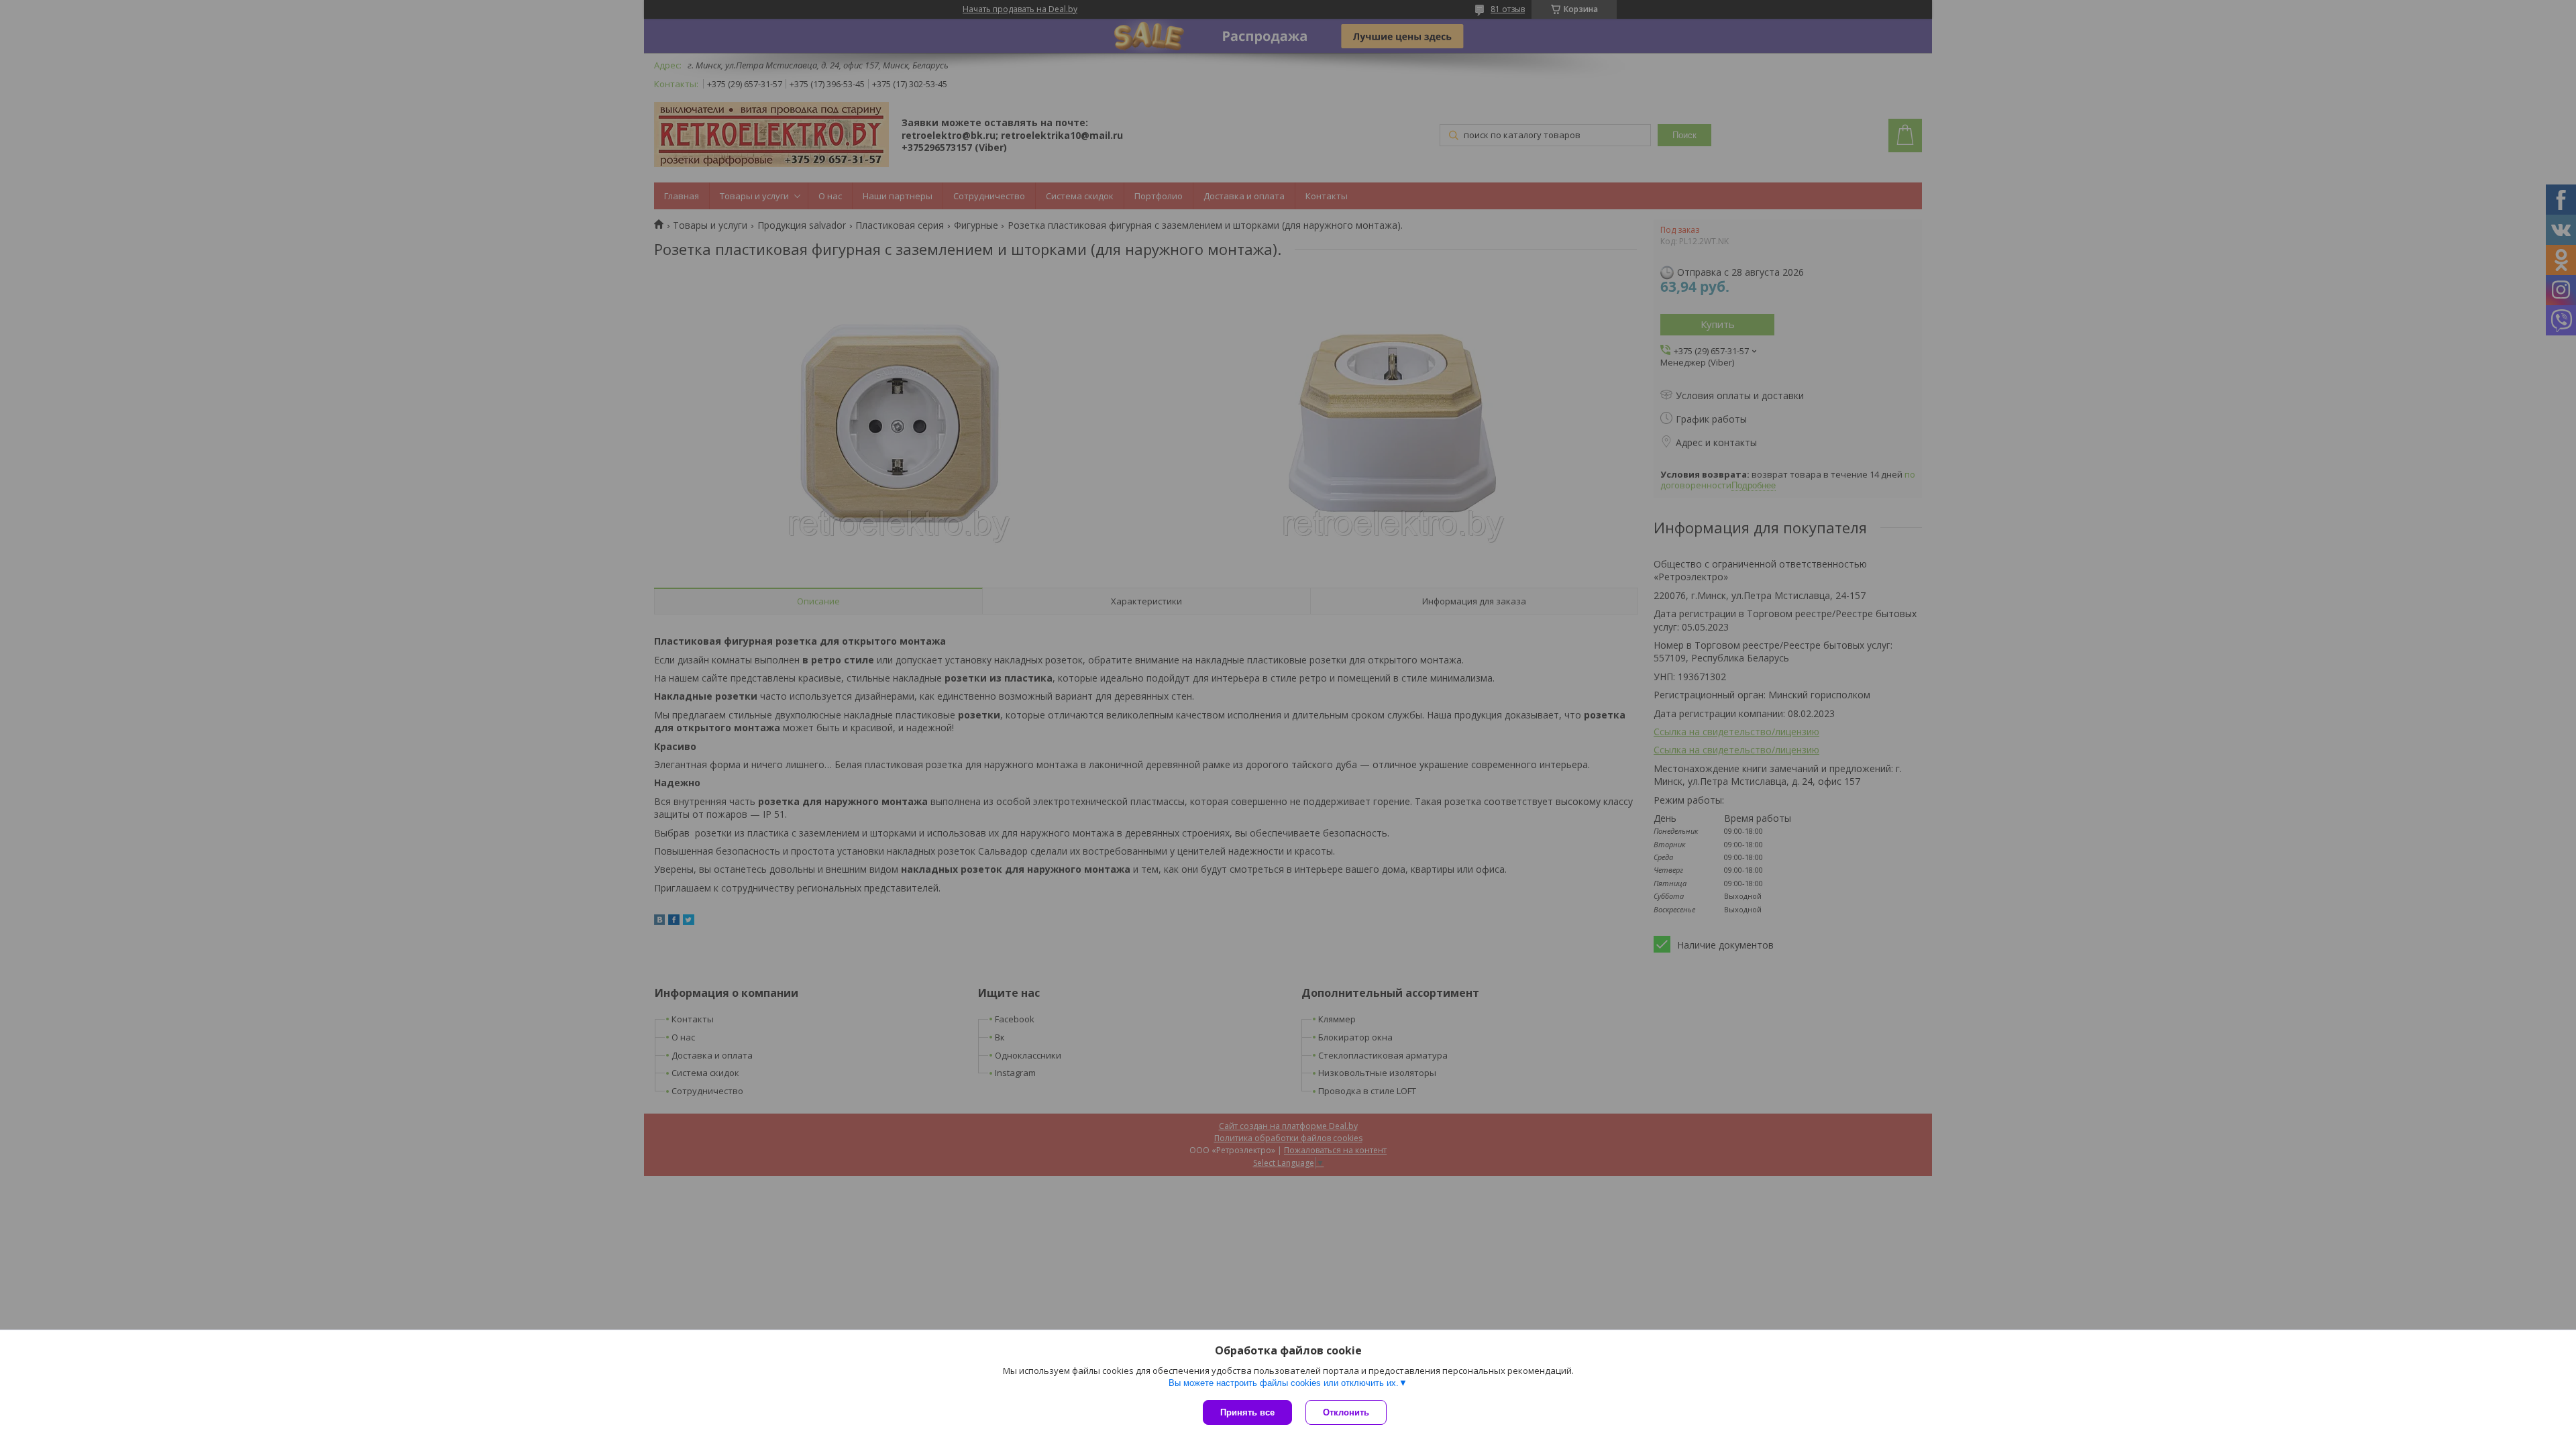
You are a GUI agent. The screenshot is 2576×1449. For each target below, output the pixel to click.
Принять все (1247, 1412)
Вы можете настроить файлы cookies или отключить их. (1284, 1383)
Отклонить (1346, 1412)
